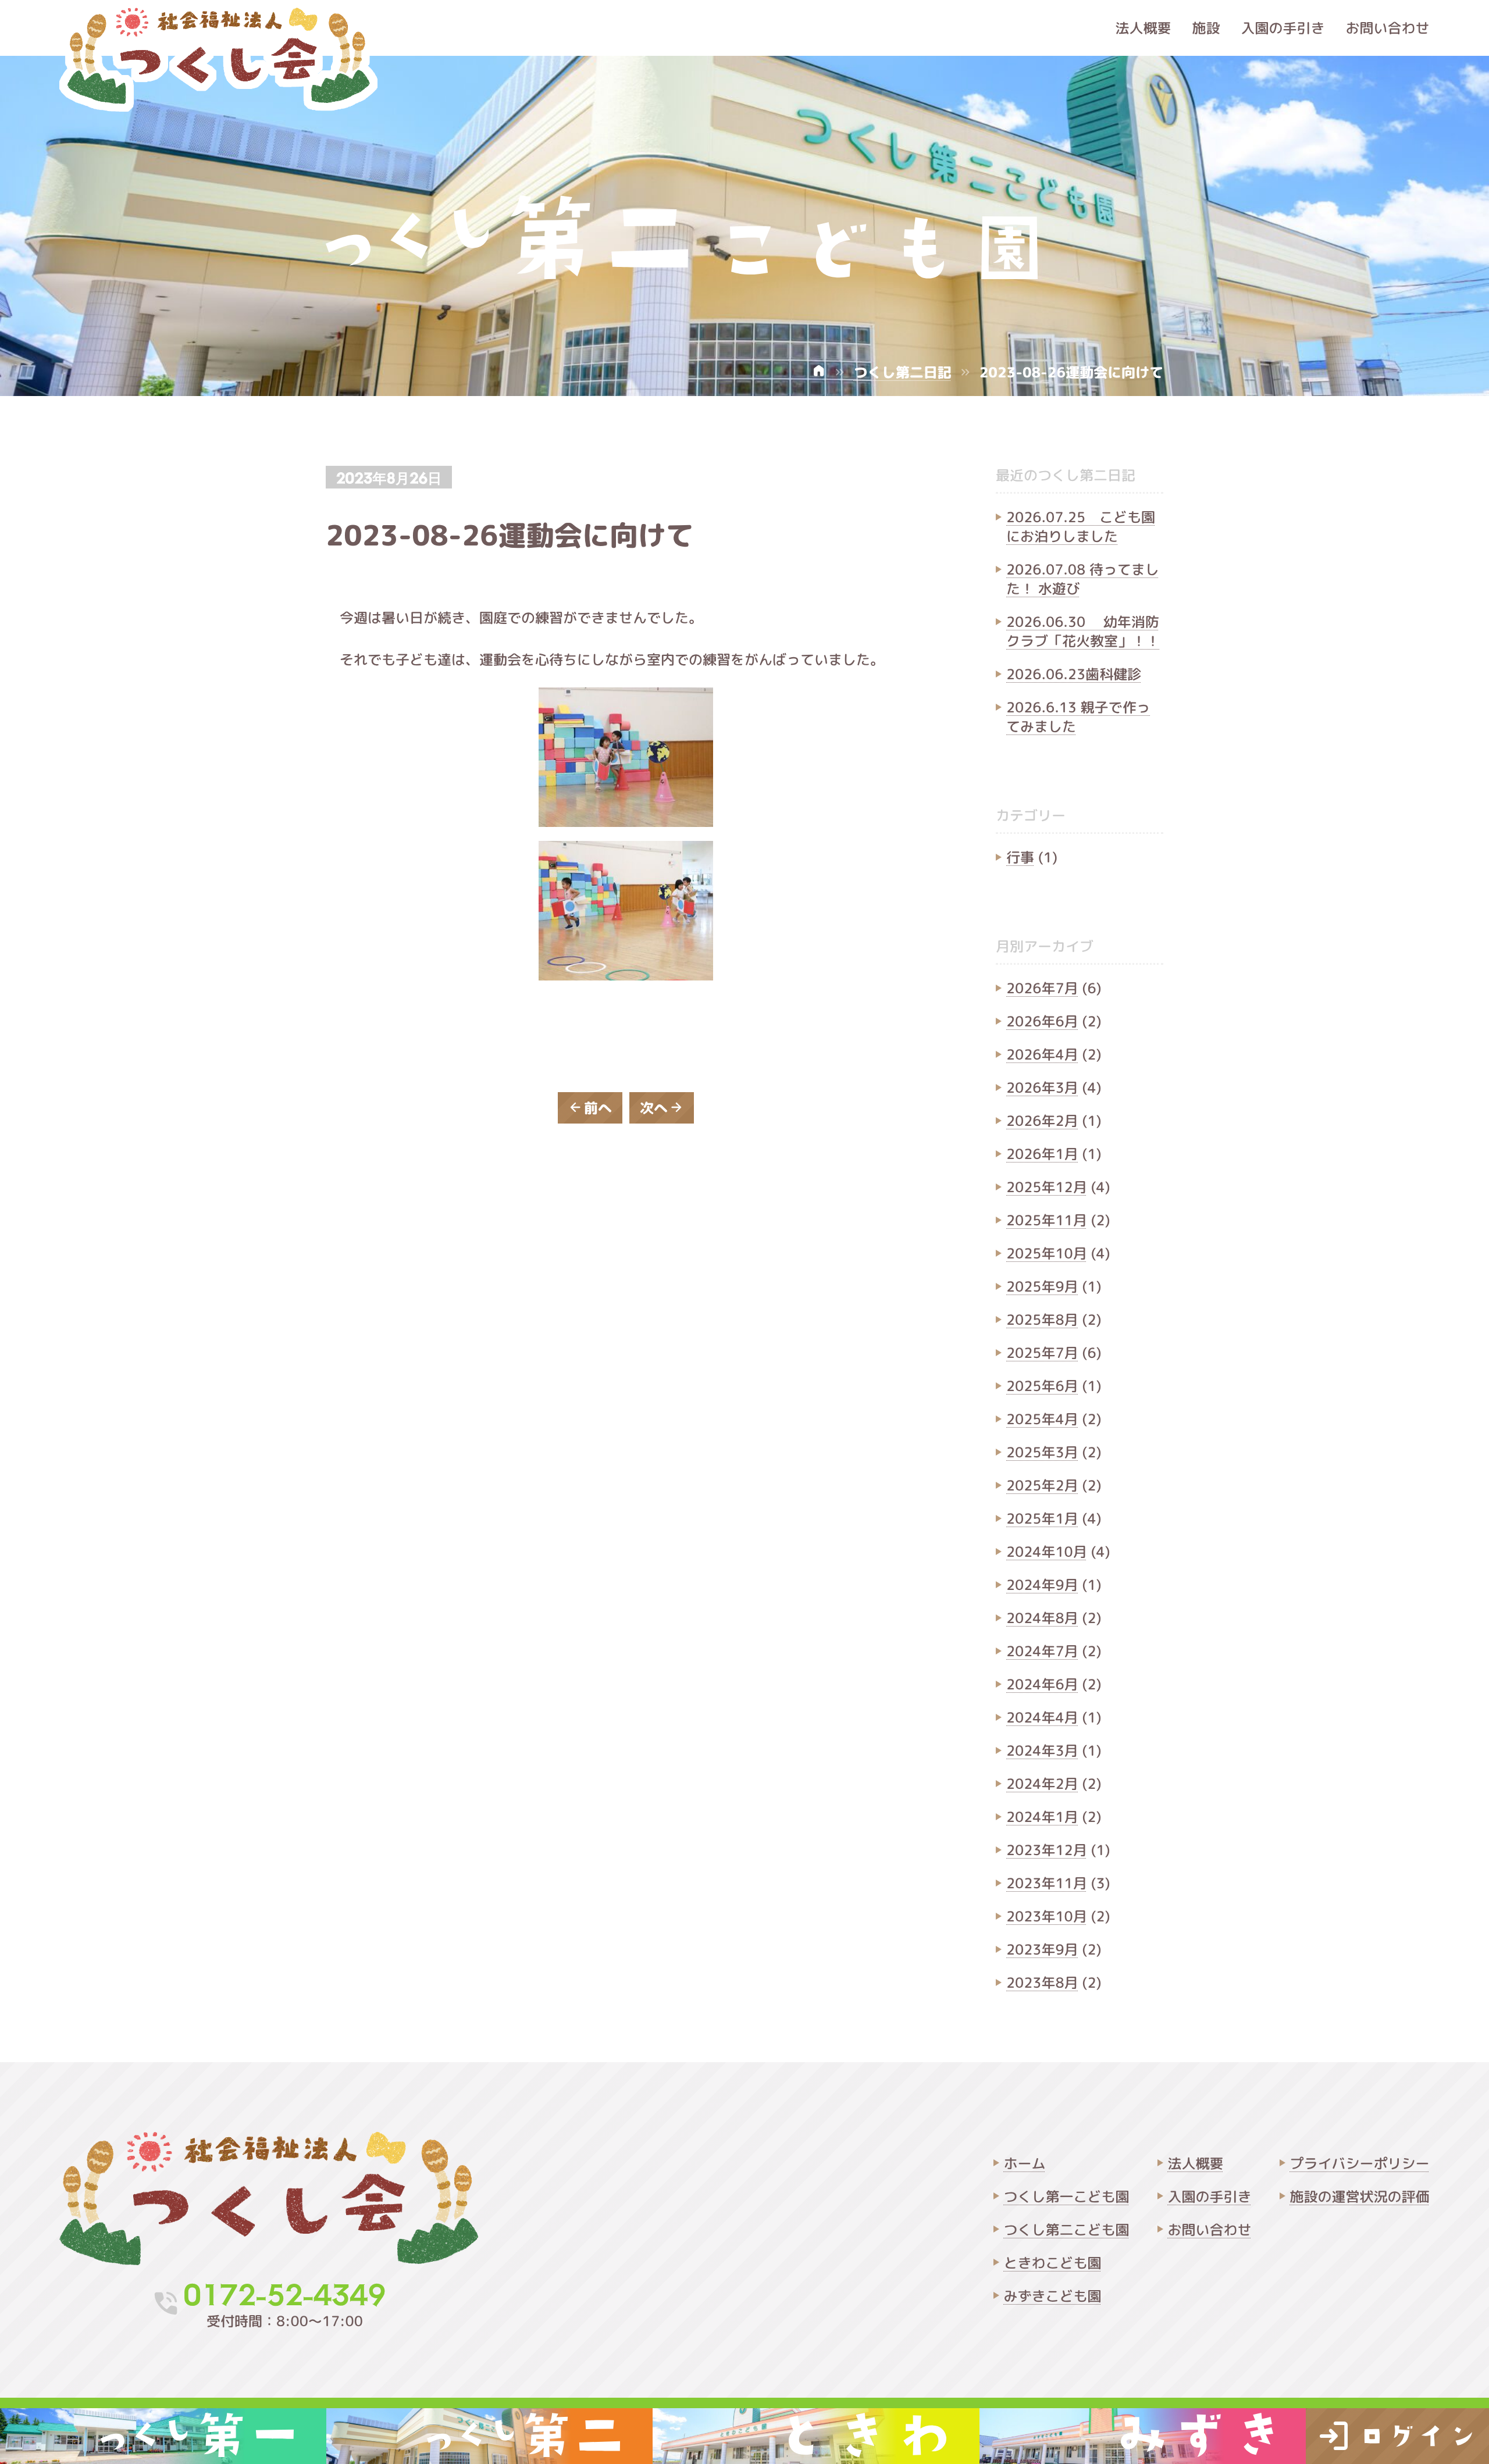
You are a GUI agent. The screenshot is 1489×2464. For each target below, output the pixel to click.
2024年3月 (1042, 1750)
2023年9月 (1042, 1949)
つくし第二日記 (903, 372)
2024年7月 (1042, 1651)
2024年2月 (1042, 1784)
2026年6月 (1042, 1021)
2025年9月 (1042, 1286)
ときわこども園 (1053, 2263)
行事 (1020, 857)
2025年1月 (1042, 1518)
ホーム (1025, 2163)
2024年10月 (1047, 1552)
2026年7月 (1042, 988)
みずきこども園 (1053, 2296)
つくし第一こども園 (1067, 2196)
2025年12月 (1047, 1187)
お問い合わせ (1388, 28)
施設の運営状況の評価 (1360, 2196)
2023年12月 (1047, 1850)
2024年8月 (1042, 1618)
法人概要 (1144, 28)
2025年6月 (1042, 1386)
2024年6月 (1042, 1684)
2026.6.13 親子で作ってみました (1078, 717)
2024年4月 (1042, 1717)
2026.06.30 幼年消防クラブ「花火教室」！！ (1083, 631)
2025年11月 (1047, 1220)
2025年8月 (1042, 1320)
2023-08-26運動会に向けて (510, 535)
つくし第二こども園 (1067, 2230)
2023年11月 (1047, 1883)
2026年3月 (1042, 1087)
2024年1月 (1042, 1817)
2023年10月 (1047, 1916)
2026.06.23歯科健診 (1074, 674)
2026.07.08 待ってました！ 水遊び (1083, 579)
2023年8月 (1042, 1982)
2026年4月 (1042, 1054)
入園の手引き (1283, 28)
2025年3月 (1042, 1452)
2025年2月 (1042, 1485)
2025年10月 (1047, 1253)
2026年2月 (1042, 1121)
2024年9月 (1042, 1585)
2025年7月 (1042, 1353)
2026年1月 (1042, 1154)
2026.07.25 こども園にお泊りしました (1081, 527)
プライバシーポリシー (1360, 2163)
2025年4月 (1042, 1419)
